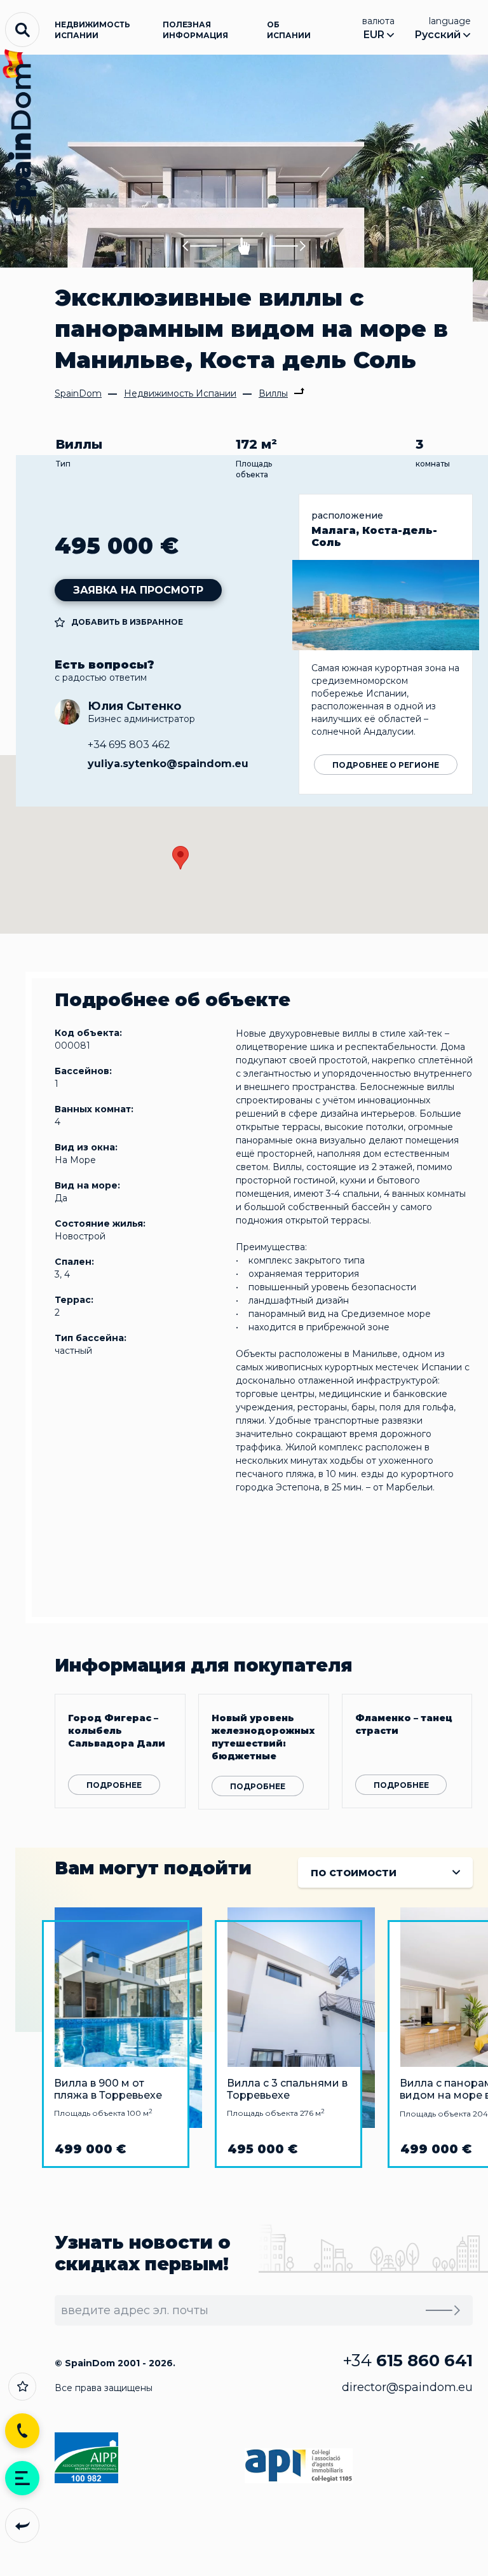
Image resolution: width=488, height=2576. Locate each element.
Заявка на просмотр (138, 590)
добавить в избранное (127, 622)
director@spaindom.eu (407, 2387)
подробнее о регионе (386, 765)
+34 (408, 2361)
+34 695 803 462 (129, 745)
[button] (200, 246)
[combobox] (385, 1872)
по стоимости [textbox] (354, 1872)
